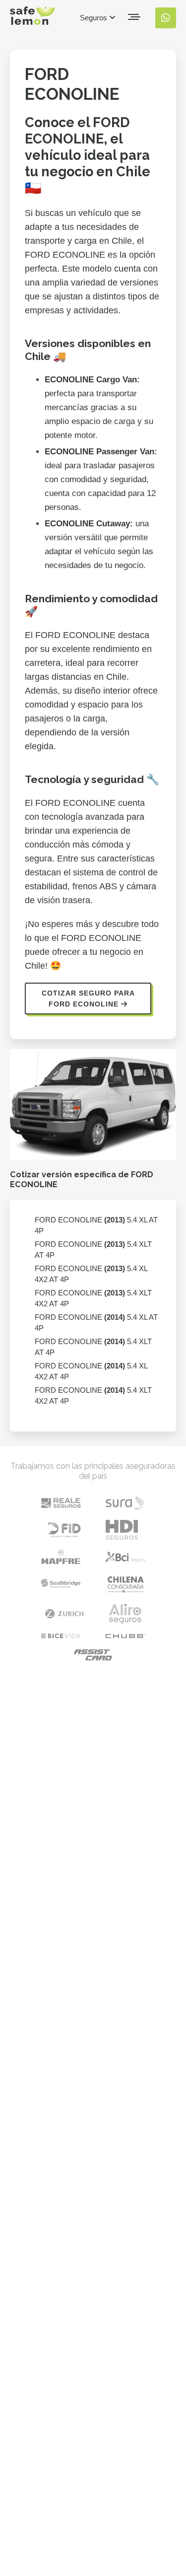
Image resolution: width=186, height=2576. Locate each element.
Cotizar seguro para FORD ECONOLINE (88, 999)
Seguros (94, 18)
